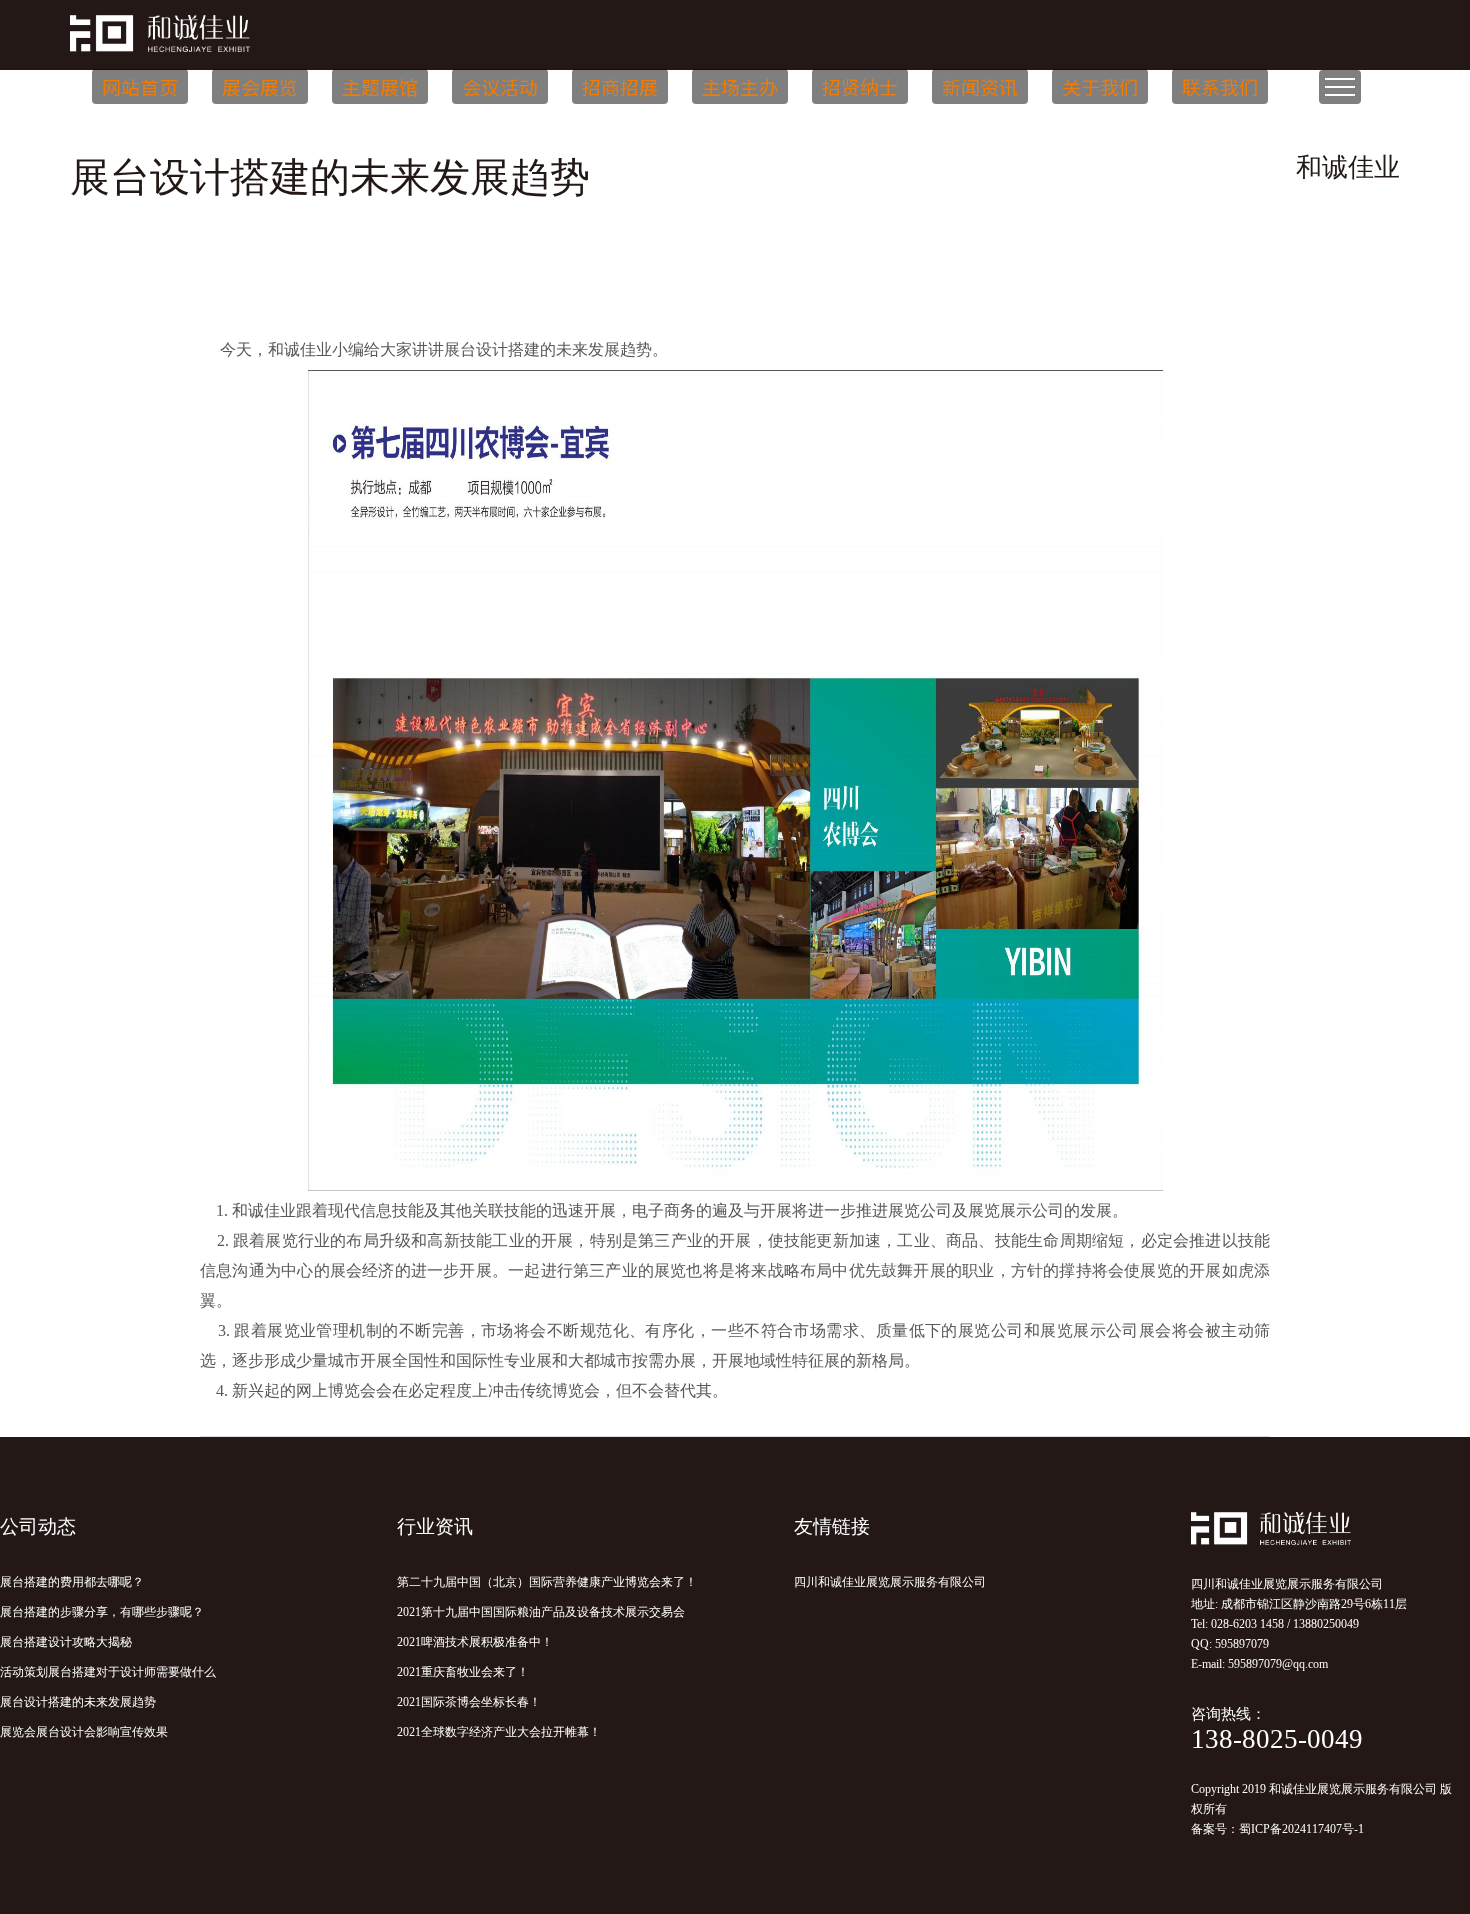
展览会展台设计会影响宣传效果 (84, 1732)
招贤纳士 (860, 86)
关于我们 (1100, 86)
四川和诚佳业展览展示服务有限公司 (890, 1582)
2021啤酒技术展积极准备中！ (475, 1642)
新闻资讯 (980, 86)
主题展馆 (380, 86)
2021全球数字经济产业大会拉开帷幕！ (499, 1732)
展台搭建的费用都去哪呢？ (72, 1582)
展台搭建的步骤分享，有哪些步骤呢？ (102, 1612)
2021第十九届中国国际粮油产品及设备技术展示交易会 (541, 1612)
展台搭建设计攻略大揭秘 (66, 1642)
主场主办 (740, 86)
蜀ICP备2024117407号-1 (1301, 1829)
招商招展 (620, 86)
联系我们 (1220, 86)
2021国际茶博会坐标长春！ (469, 1702)
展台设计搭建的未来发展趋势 (78, 1702)
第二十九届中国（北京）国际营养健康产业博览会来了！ (547, 1582)
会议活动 (500, 86)
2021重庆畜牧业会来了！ (463, 1672)
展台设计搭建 (492, 349)
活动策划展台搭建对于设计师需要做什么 (108, 1672)
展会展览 (260, 86)
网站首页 (140, 86)
